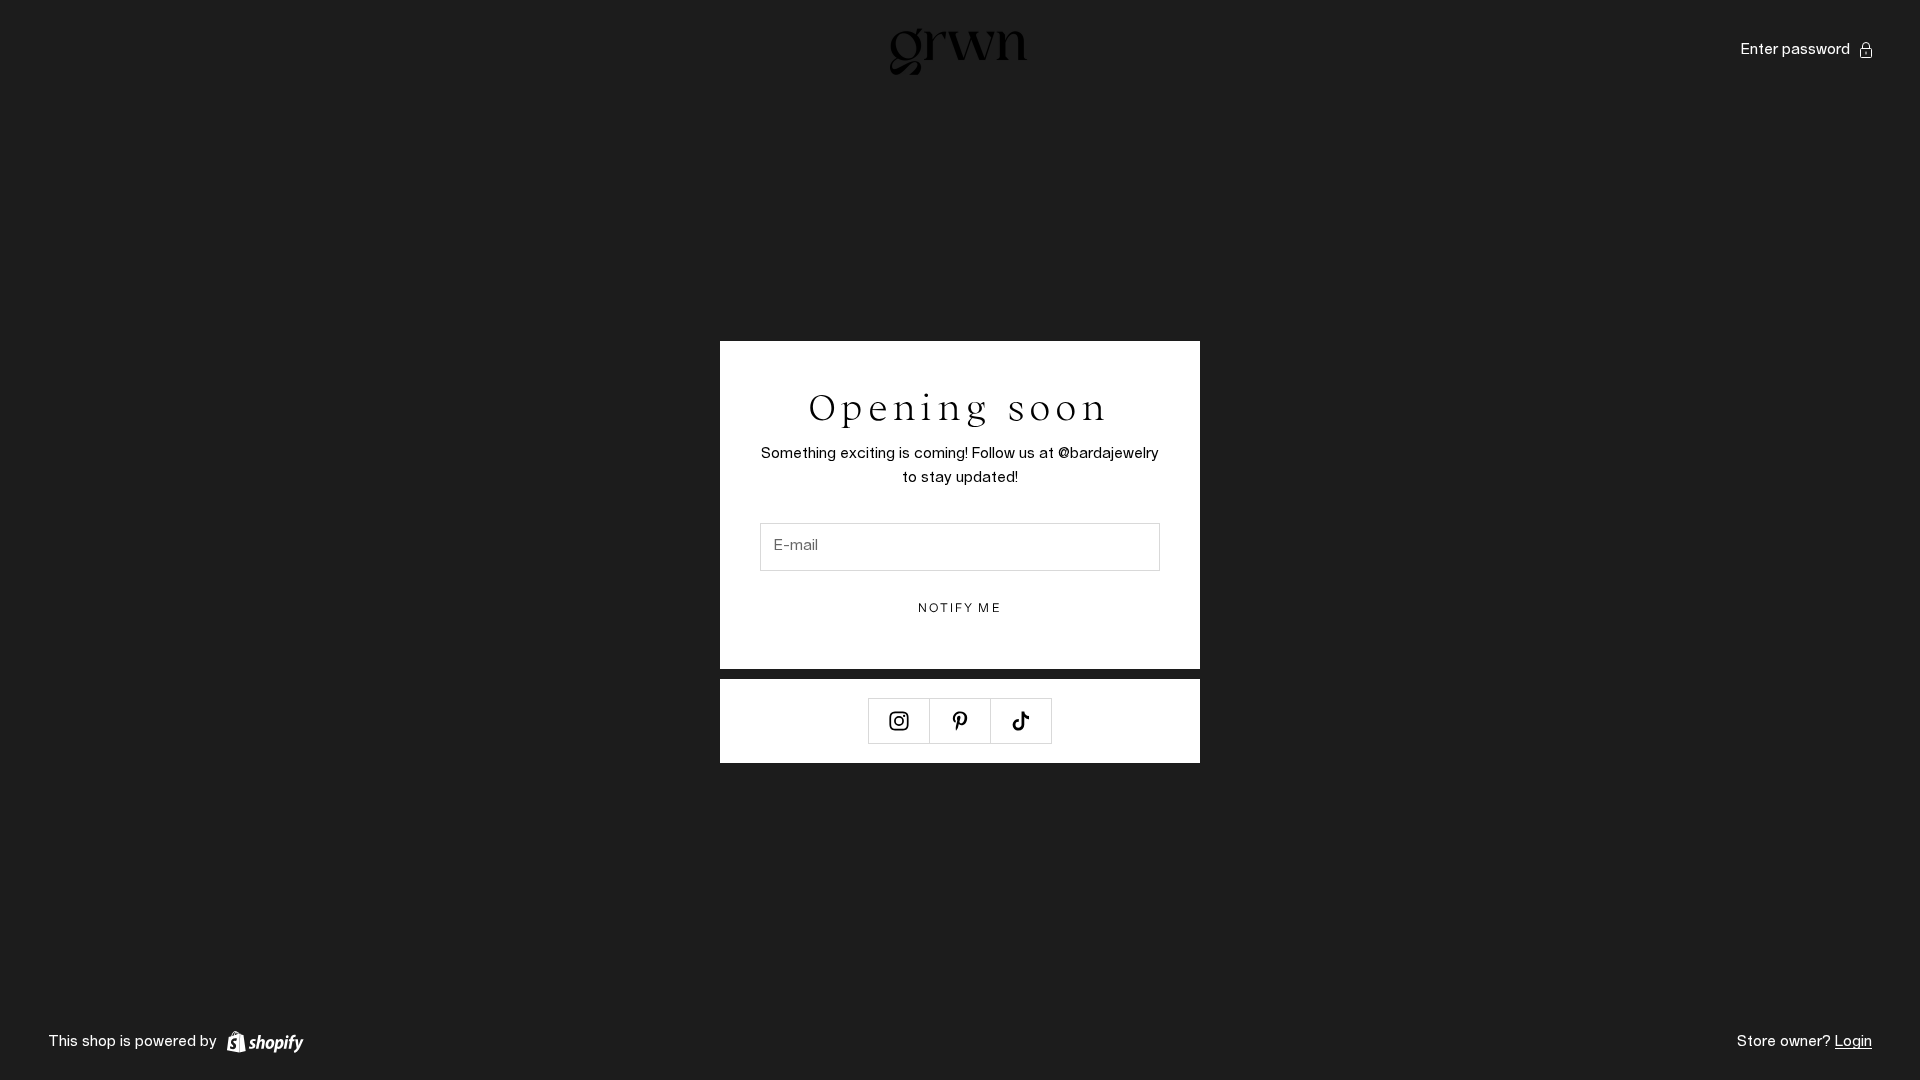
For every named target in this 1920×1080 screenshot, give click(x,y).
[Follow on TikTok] (1021, 721)
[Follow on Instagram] (899, 721)
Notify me (959, 607)
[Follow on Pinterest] (960, 721)
